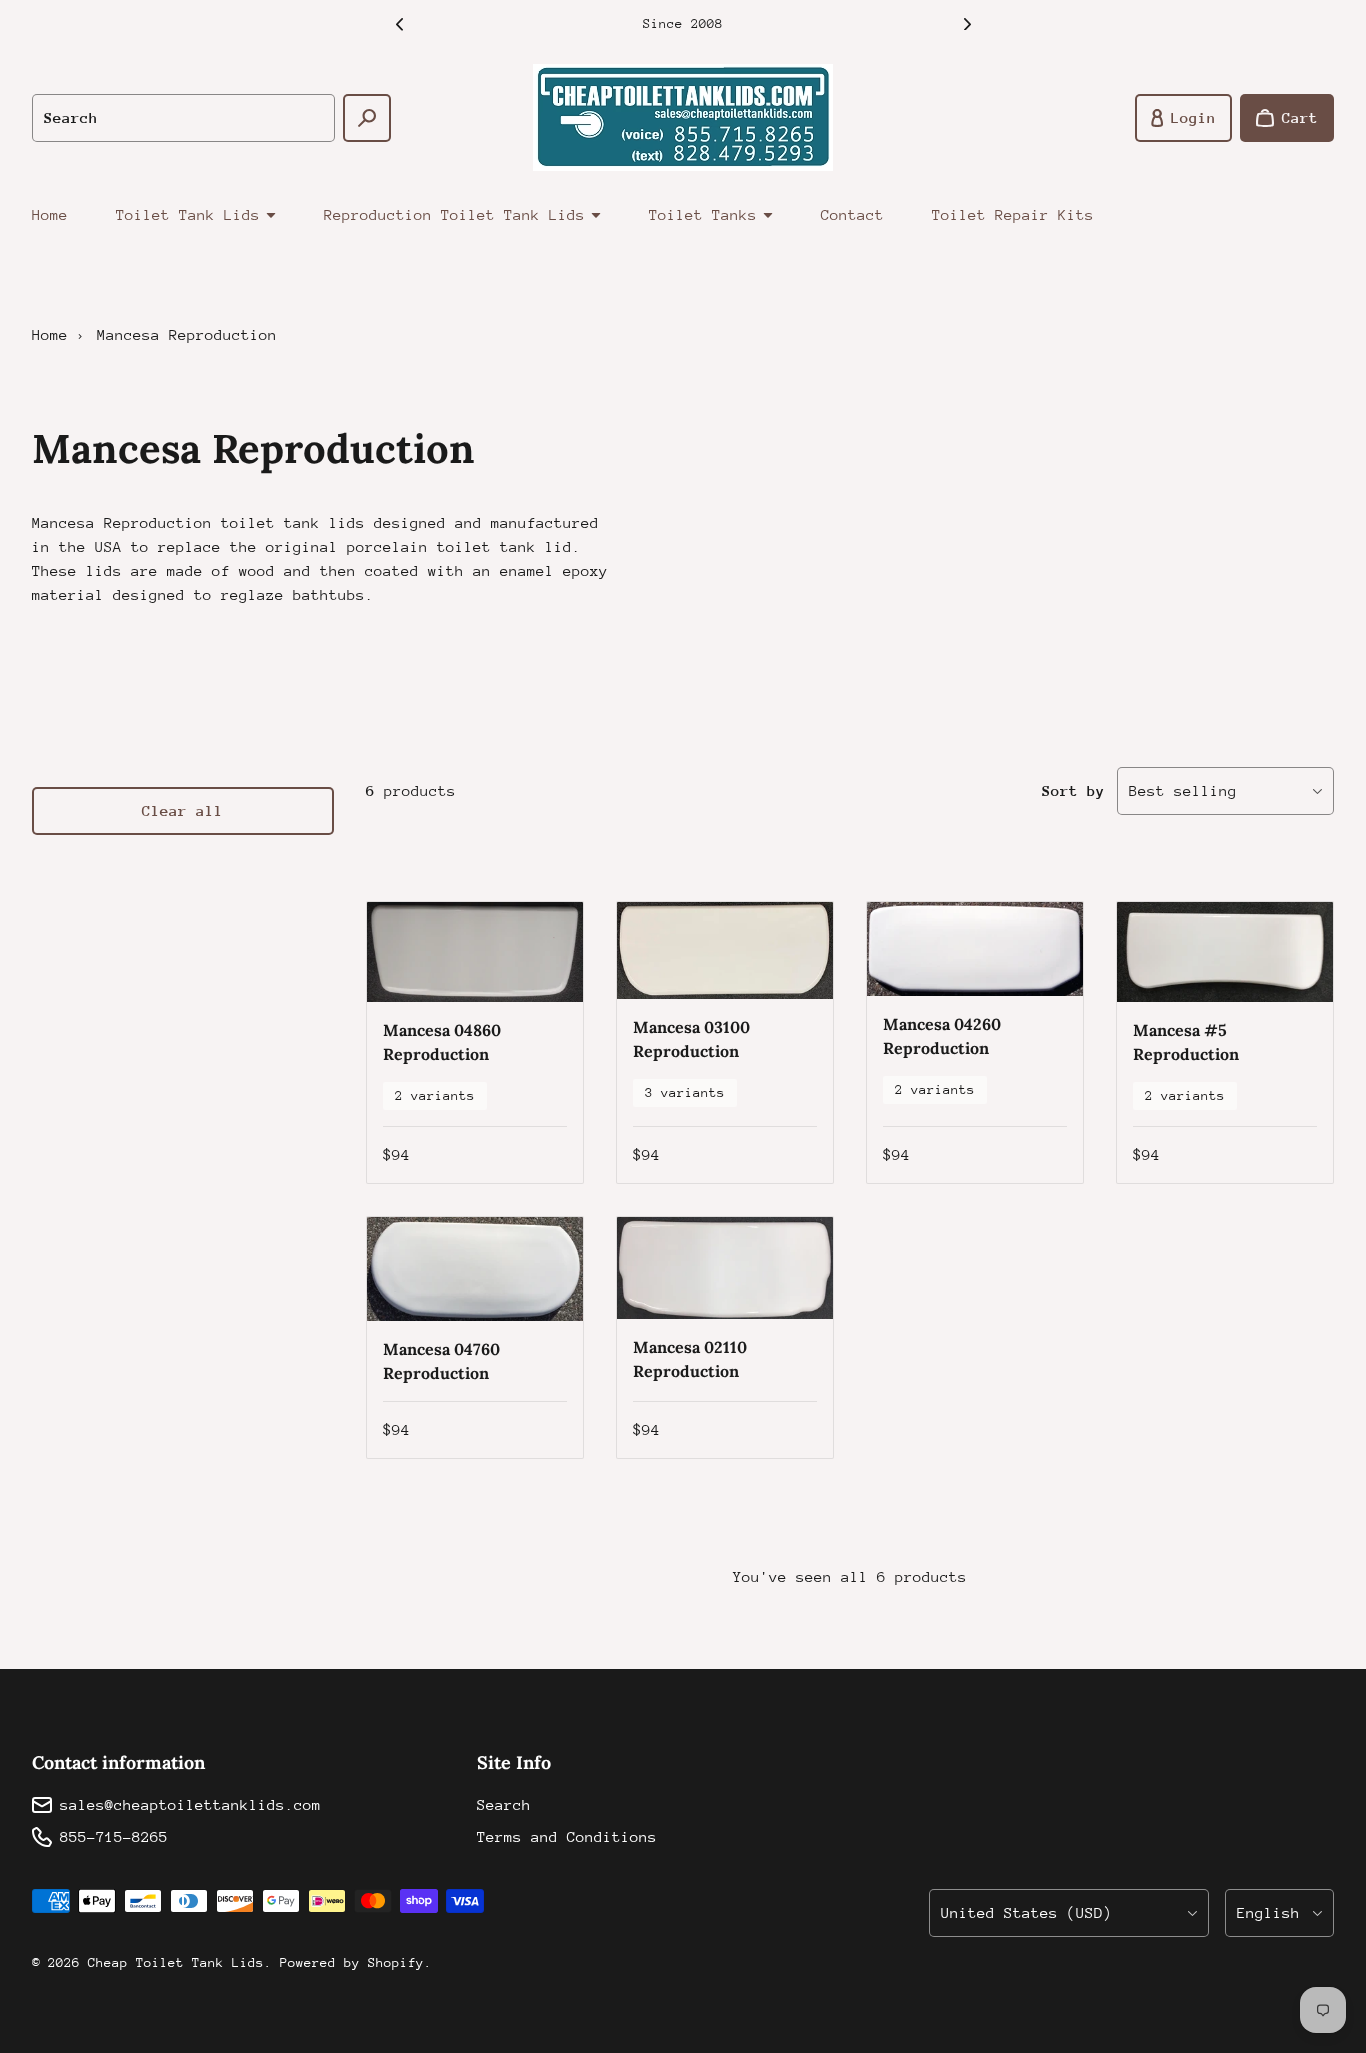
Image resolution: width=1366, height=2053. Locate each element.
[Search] (367, 118)
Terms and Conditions (567, 1836)
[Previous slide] (399, 24)
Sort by (1073, 790)
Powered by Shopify (352, 1962)
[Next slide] (967, 24)
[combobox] (183, 118)
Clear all (182, 810)
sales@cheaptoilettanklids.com (190, 1804)
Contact (852, 214)
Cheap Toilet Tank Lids (176, 1962)
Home (50, 214)
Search (504, 1804)
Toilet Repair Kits (1013, 214)
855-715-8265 (114, 1836)
